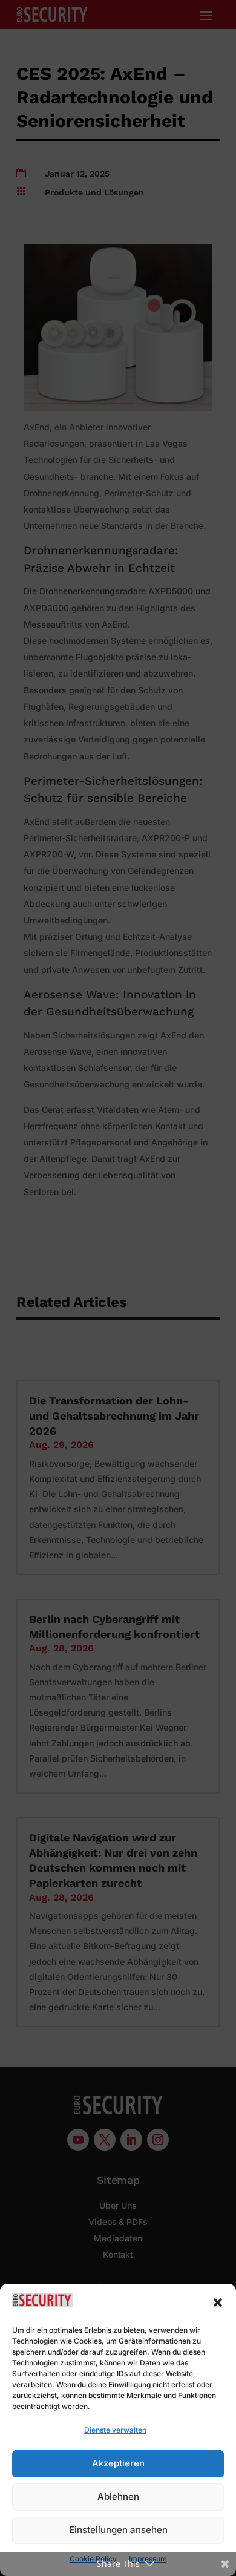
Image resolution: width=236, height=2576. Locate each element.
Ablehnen (118, 2496)
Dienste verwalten (115, 2430)
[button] (218, 2302)
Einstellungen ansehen (118, 2530)
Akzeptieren (118, 2463)
